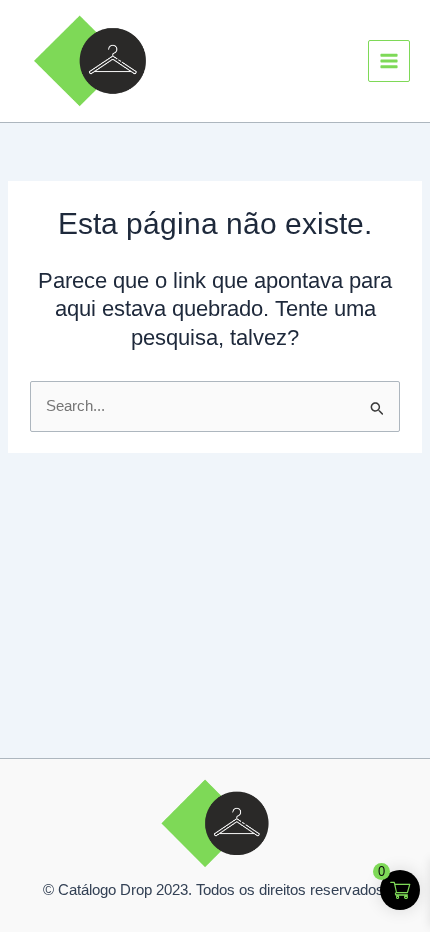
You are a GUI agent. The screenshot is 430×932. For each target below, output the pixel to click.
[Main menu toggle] (389, 61)
